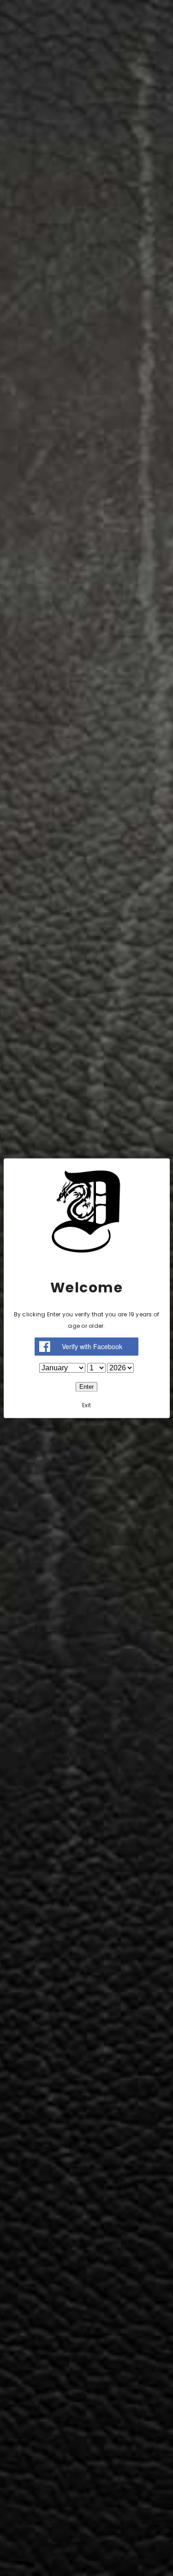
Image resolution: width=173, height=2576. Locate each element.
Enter (86, 1387)
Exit (87, 1405)
